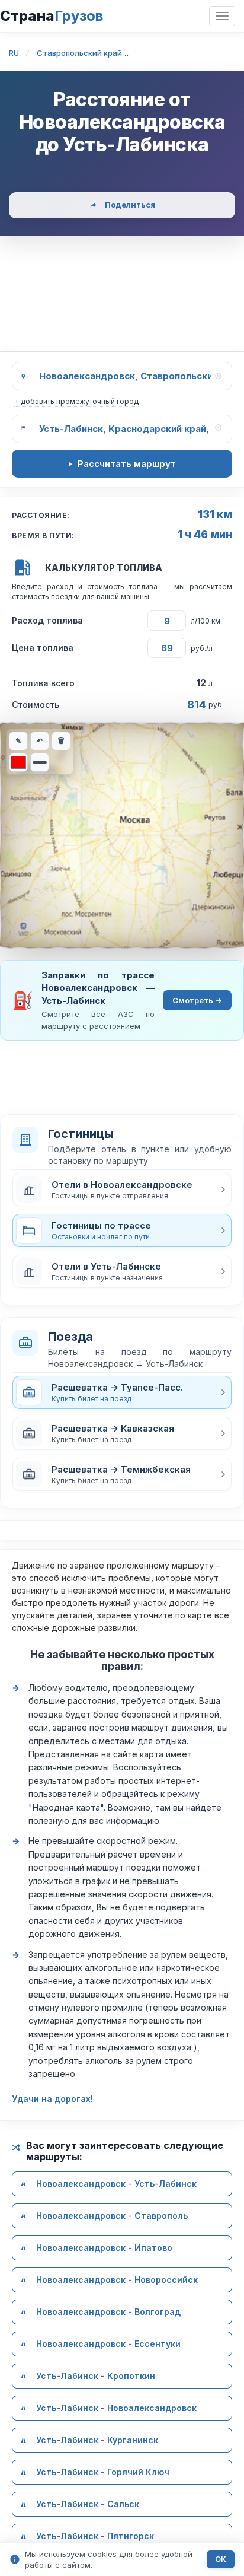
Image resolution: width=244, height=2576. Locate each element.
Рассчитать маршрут (127, 464)
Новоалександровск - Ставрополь (112, 2216)
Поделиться (130, 205)
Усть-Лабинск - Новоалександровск (116, 2408)
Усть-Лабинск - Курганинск (97, 2440)
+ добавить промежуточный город (76, 401)
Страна (52, 16)
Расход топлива (47, 620)
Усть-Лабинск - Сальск (88, 2505)
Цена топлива (43, 648)
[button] (122, 1190)
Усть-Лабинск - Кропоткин (96, 2376)
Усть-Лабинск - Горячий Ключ (103, 2472)
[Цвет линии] (18, 762)
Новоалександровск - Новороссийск (117, 2280)
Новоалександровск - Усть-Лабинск (116, 2184)
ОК (221, 2559)
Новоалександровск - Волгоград (108, 2312)
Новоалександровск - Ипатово (104, 2248)
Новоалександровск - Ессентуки (108, 2344)
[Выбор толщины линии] (40, 762)
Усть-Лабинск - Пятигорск (95, 2537)
